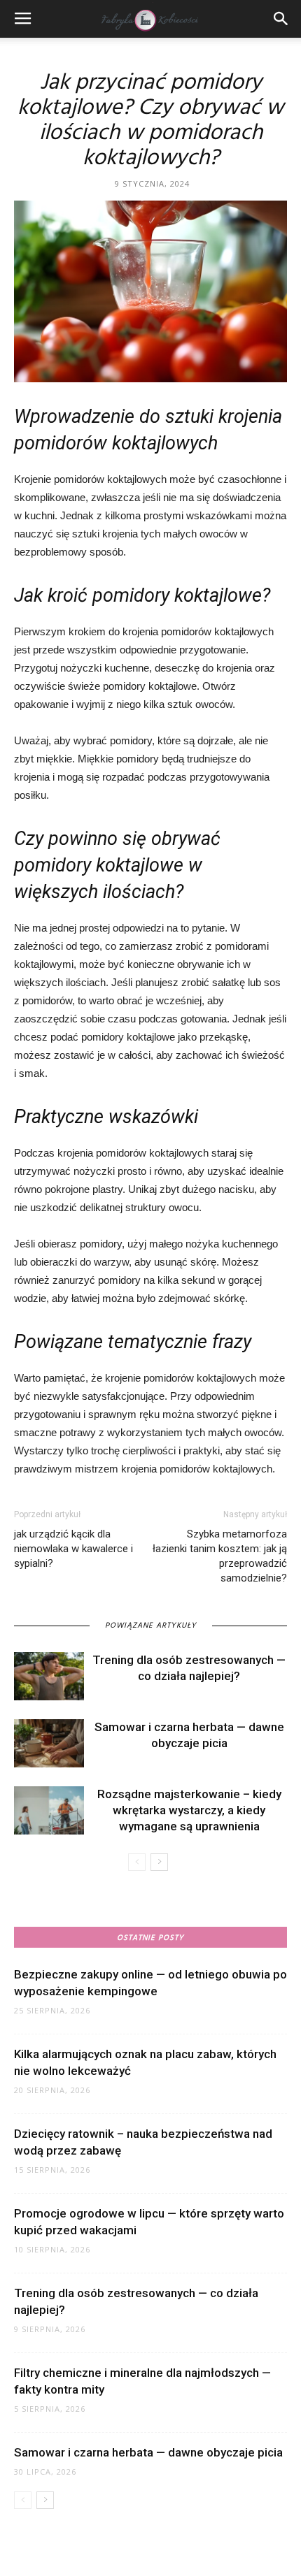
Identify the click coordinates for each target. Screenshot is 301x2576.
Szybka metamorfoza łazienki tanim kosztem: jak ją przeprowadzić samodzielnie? (220, 1556)
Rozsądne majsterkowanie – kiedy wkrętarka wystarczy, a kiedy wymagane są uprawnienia (189, 1810)
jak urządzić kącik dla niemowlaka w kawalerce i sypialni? (73, 1549)
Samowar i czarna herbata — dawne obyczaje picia (148, 2452)
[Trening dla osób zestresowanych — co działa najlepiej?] (49, 1676)
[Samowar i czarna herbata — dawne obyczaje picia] (49, 1743)
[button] (281, 19)
